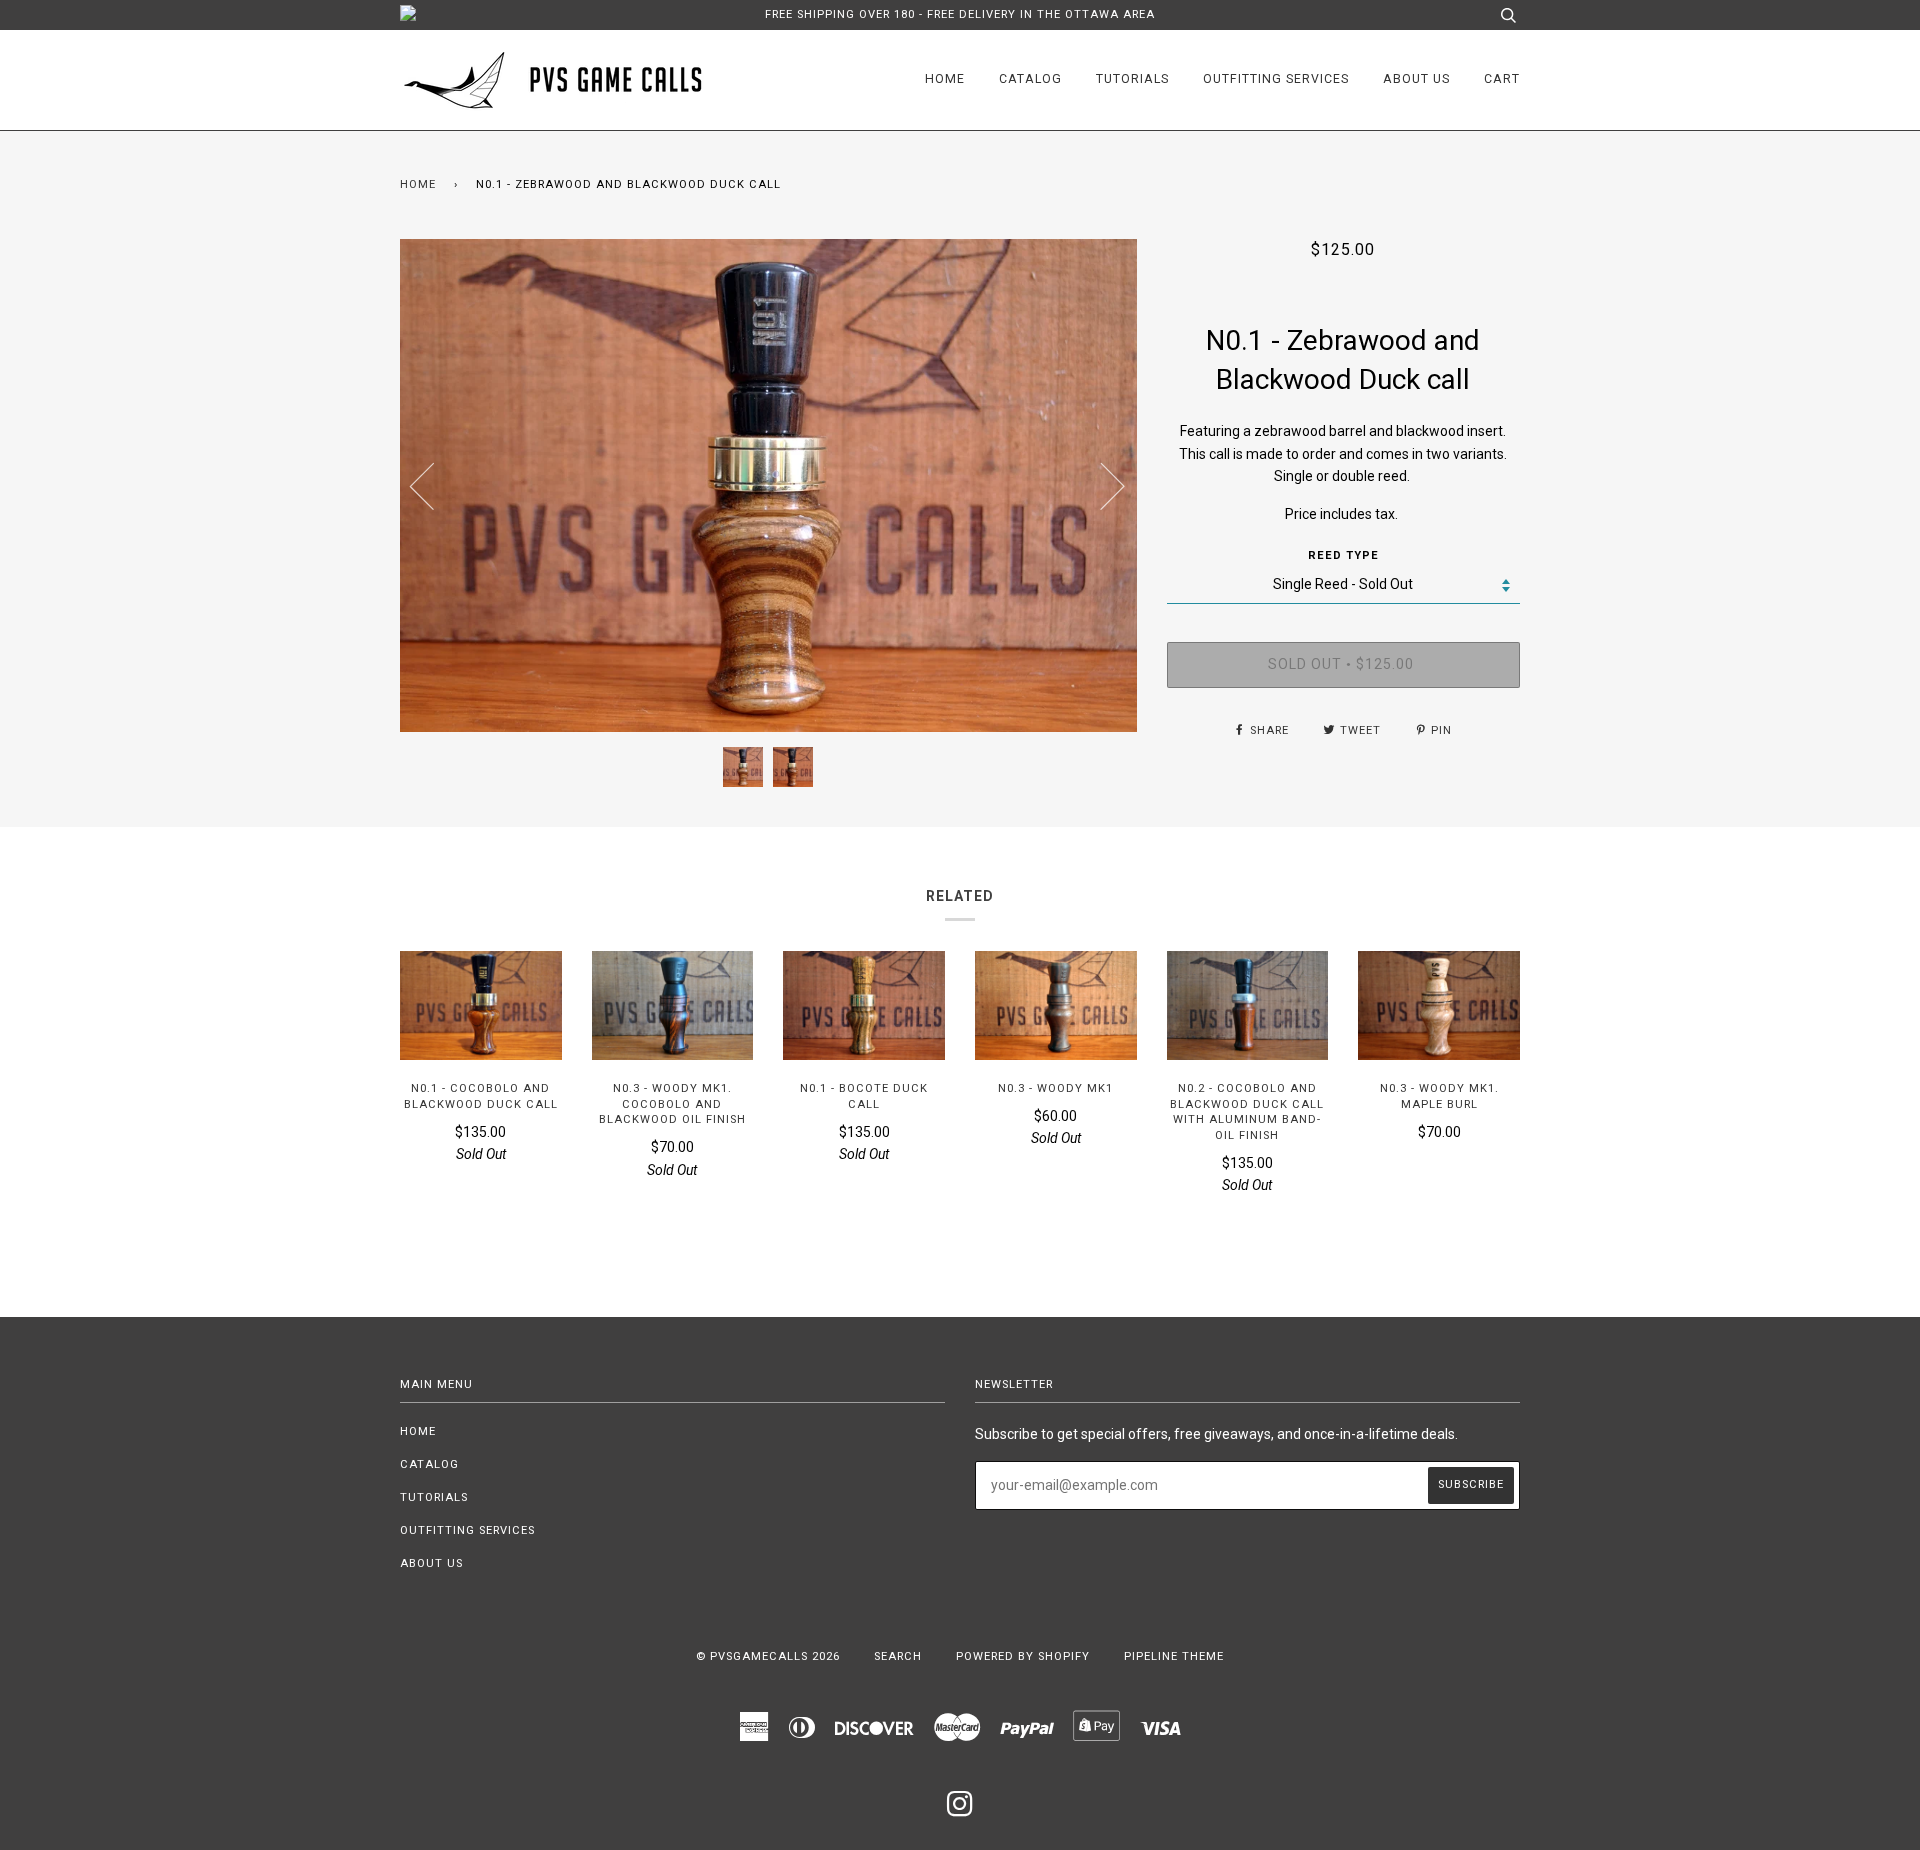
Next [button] (1100, 485)
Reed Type (1343, 555)
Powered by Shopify (1023, 1656)
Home (945, 79)
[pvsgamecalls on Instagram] (960, 1810)
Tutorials (1132, 79)
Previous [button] (434, 485)
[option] (768, 485)
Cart (1502, 79)
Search (898, 1656)
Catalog (1030, 79)
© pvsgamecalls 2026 (768, 1656)
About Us (1416, 79)
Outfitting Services (1276, 79)
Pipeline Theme (1174, 1656)
